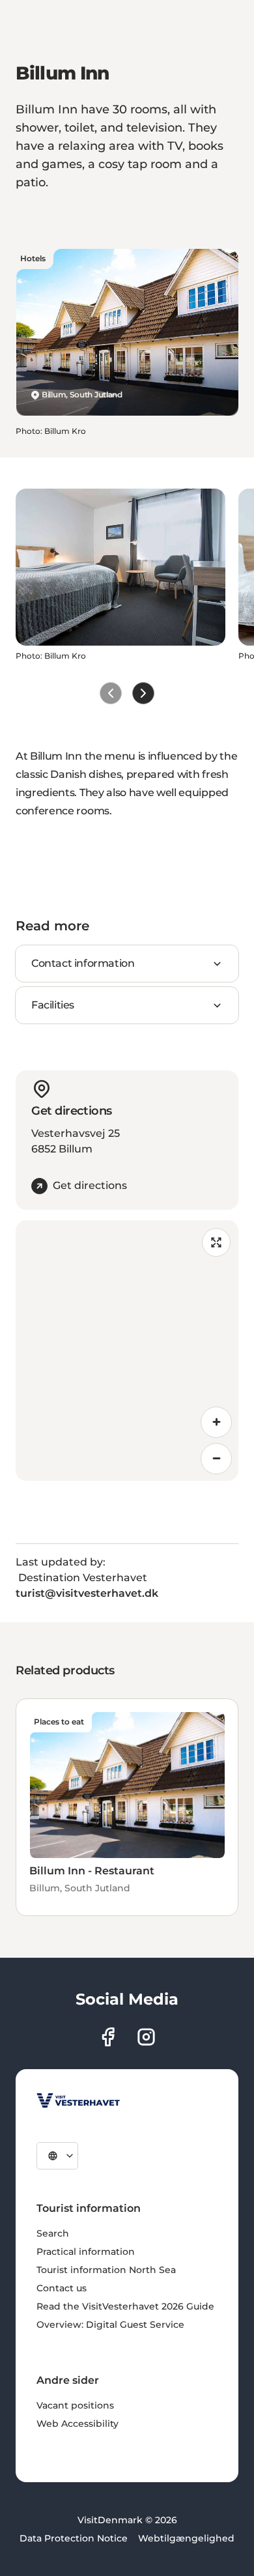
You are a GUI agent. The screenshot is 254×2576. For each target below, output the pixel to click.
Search (53, 2233)
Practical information (86, 2252)
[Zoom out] (216, 1459)
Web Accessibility (78, 2424)
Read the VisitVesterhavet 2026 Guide (125, 2306)
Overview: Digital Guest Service (110, 2325)
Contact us (62, 2288)
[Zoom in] (216, 1422)
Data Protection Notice (74, 2538)
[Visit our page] (108, 2037)
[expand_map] (216, 1242)
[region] (127, 1351)
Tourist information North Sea (106, 2270)
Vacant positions (75, 2405)
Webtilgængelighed (186, 2538)
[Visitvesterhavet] (78, 2100)
